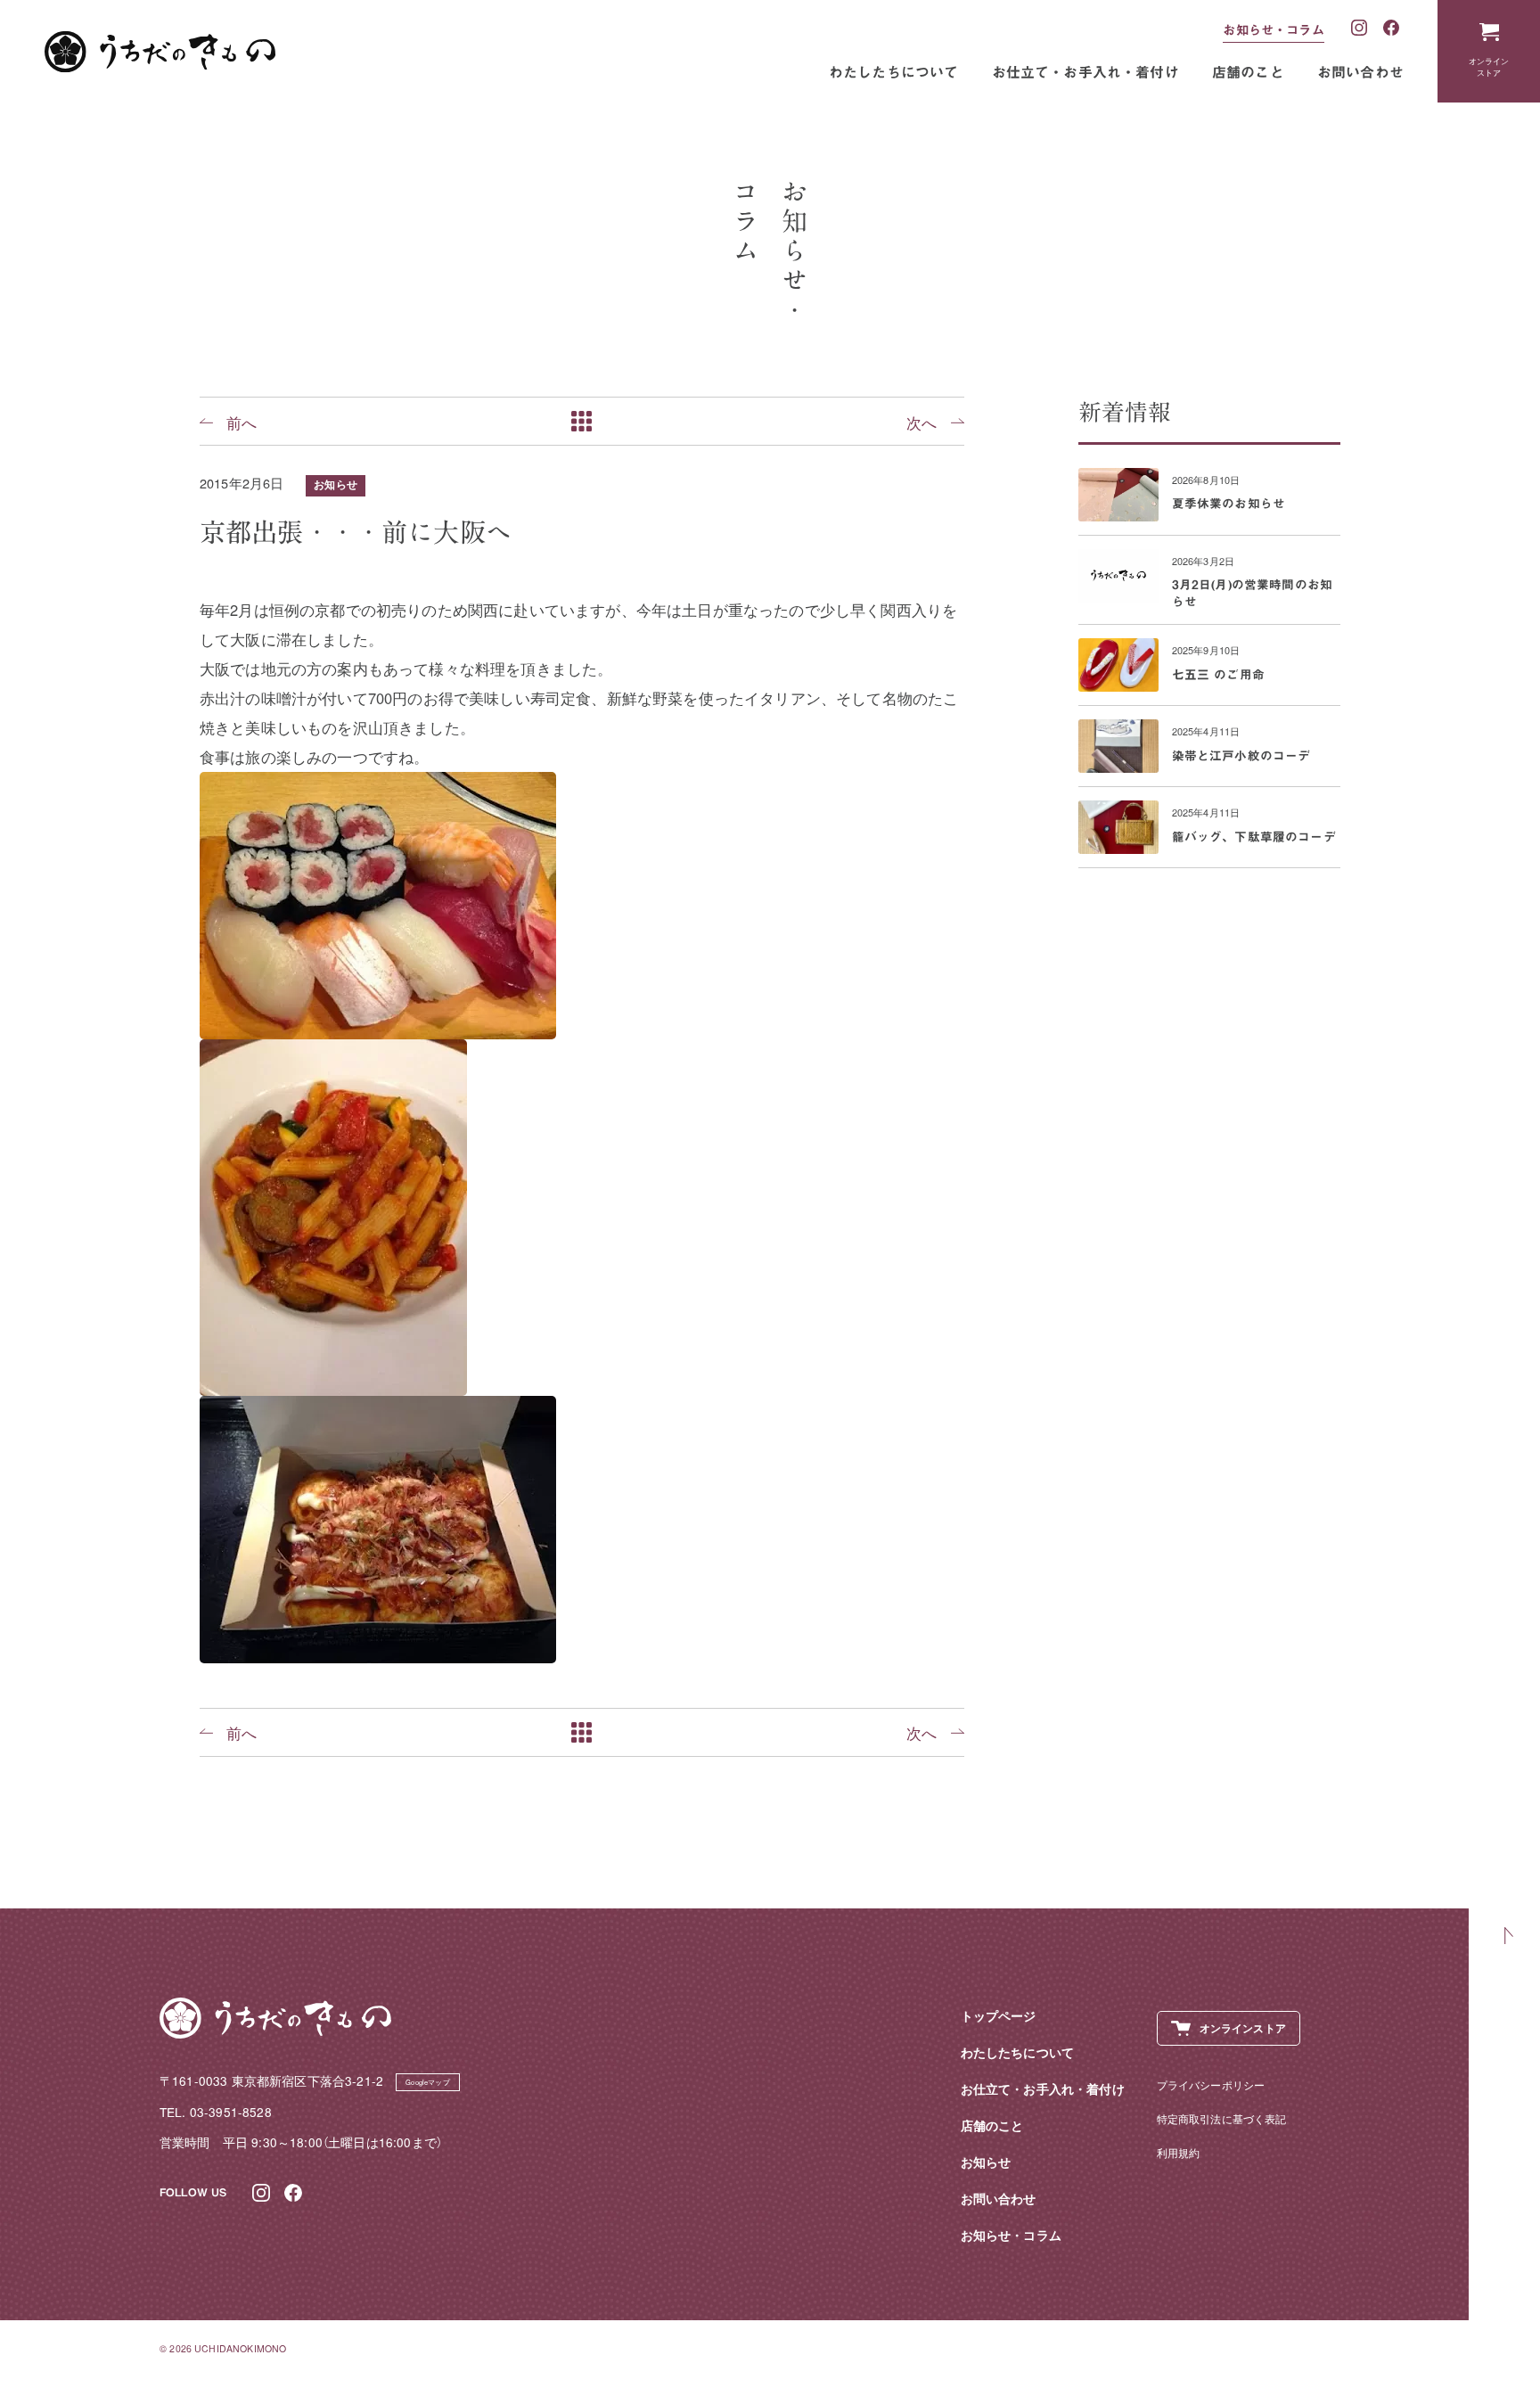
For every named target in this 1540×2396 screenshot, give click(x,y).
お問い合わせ (1360, 72)
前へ (242, 422)
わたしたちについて (894, 72)
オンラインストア (1489, 66)
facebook (1392, 29)
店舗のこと (1248, 72)
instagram (1360, 29)
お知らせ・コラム (1273, 30)
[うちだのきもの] (160, 52)
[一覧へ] (582, 421)
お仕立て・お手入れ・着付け (1085, 72)
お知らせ (336, 484)
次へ (922, 422)
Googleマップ (428, 2082)
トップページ (999, 2016)
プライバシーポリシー (1211, 2084)
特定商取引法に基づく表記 (1222, 2118)
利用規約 (1179, 2152)
